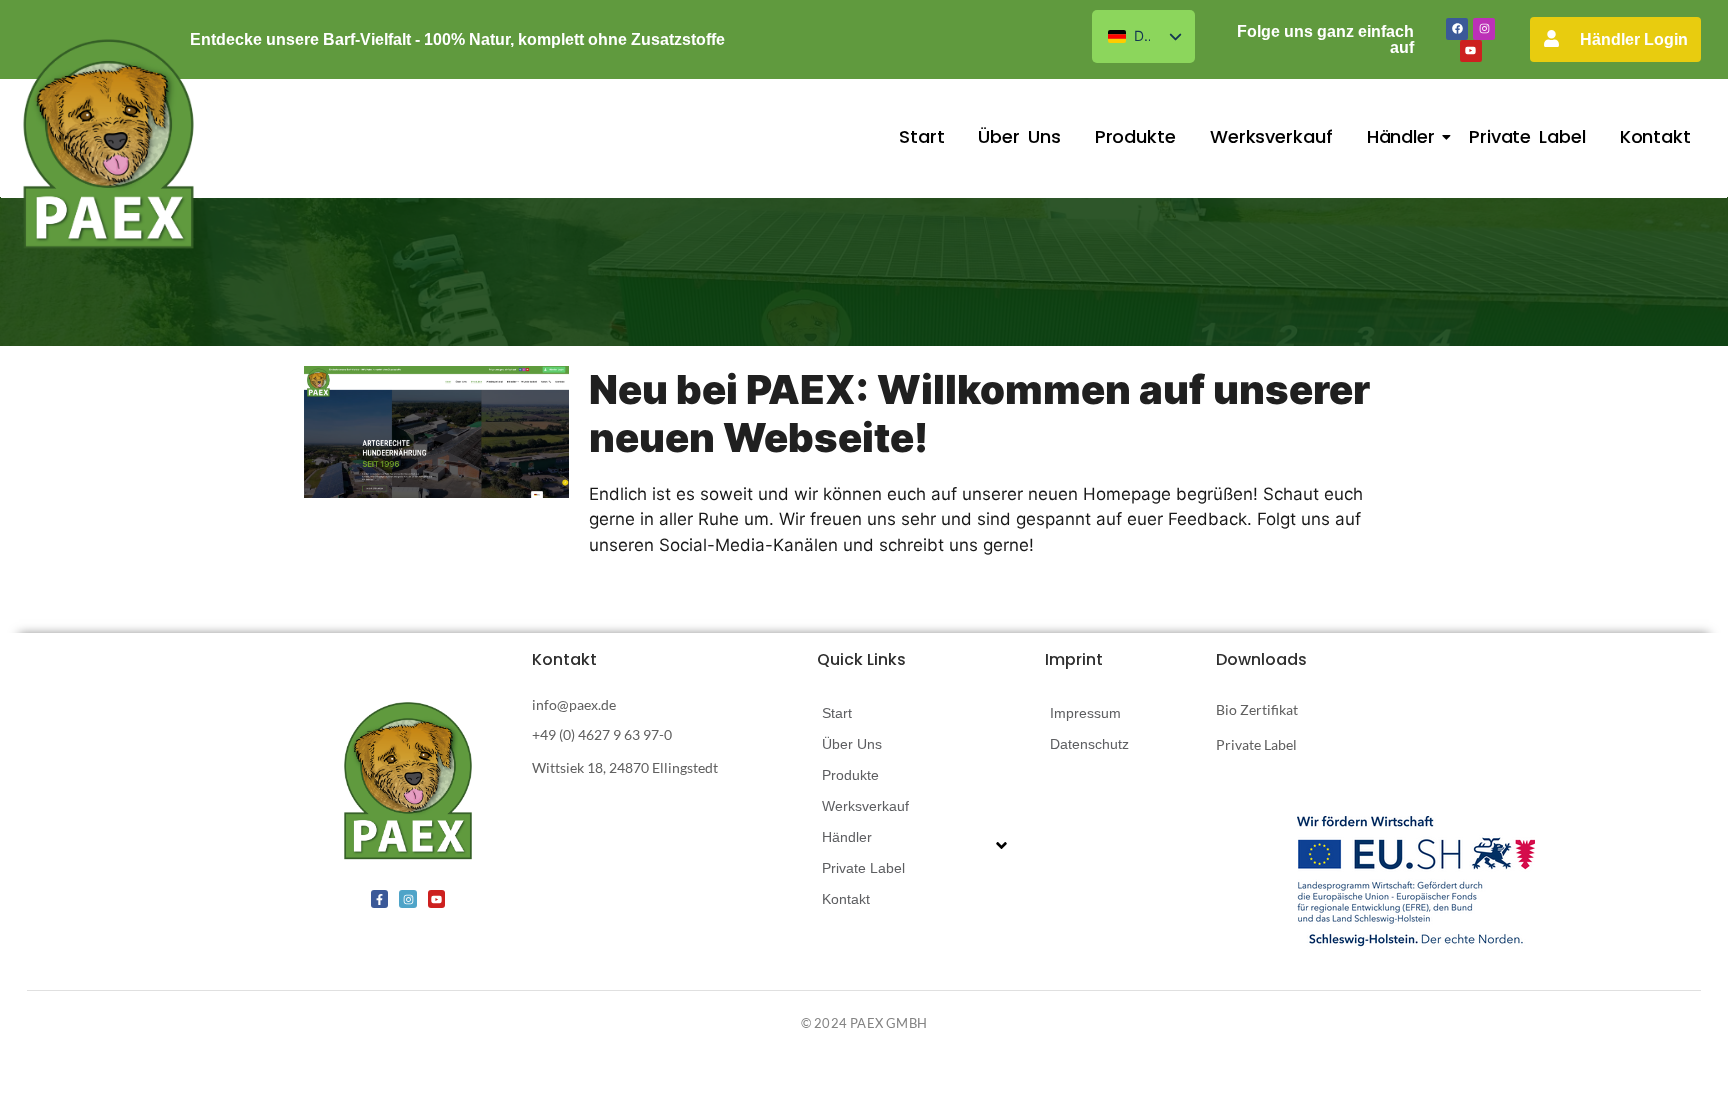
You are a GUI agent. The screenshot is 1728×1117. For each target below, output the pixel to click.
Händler (1401, 136)
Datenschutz (1089, 744)
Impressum (1085, 713)
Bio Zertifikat (1257, 709)
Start (922, 136)
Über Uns (1019, 136)
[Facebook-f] (380, 899)
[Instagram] (1484, 29)
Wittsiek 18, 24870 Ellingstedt (625, 767)
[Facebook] (1457, 29)
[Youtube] (1471, 51)
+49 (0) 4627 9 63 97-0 (602, 734)
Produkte (1135, 136)
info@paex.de (574, 704)
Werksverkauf (1271, 136)
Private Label (1527, 136)
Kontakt (1655, 136)
